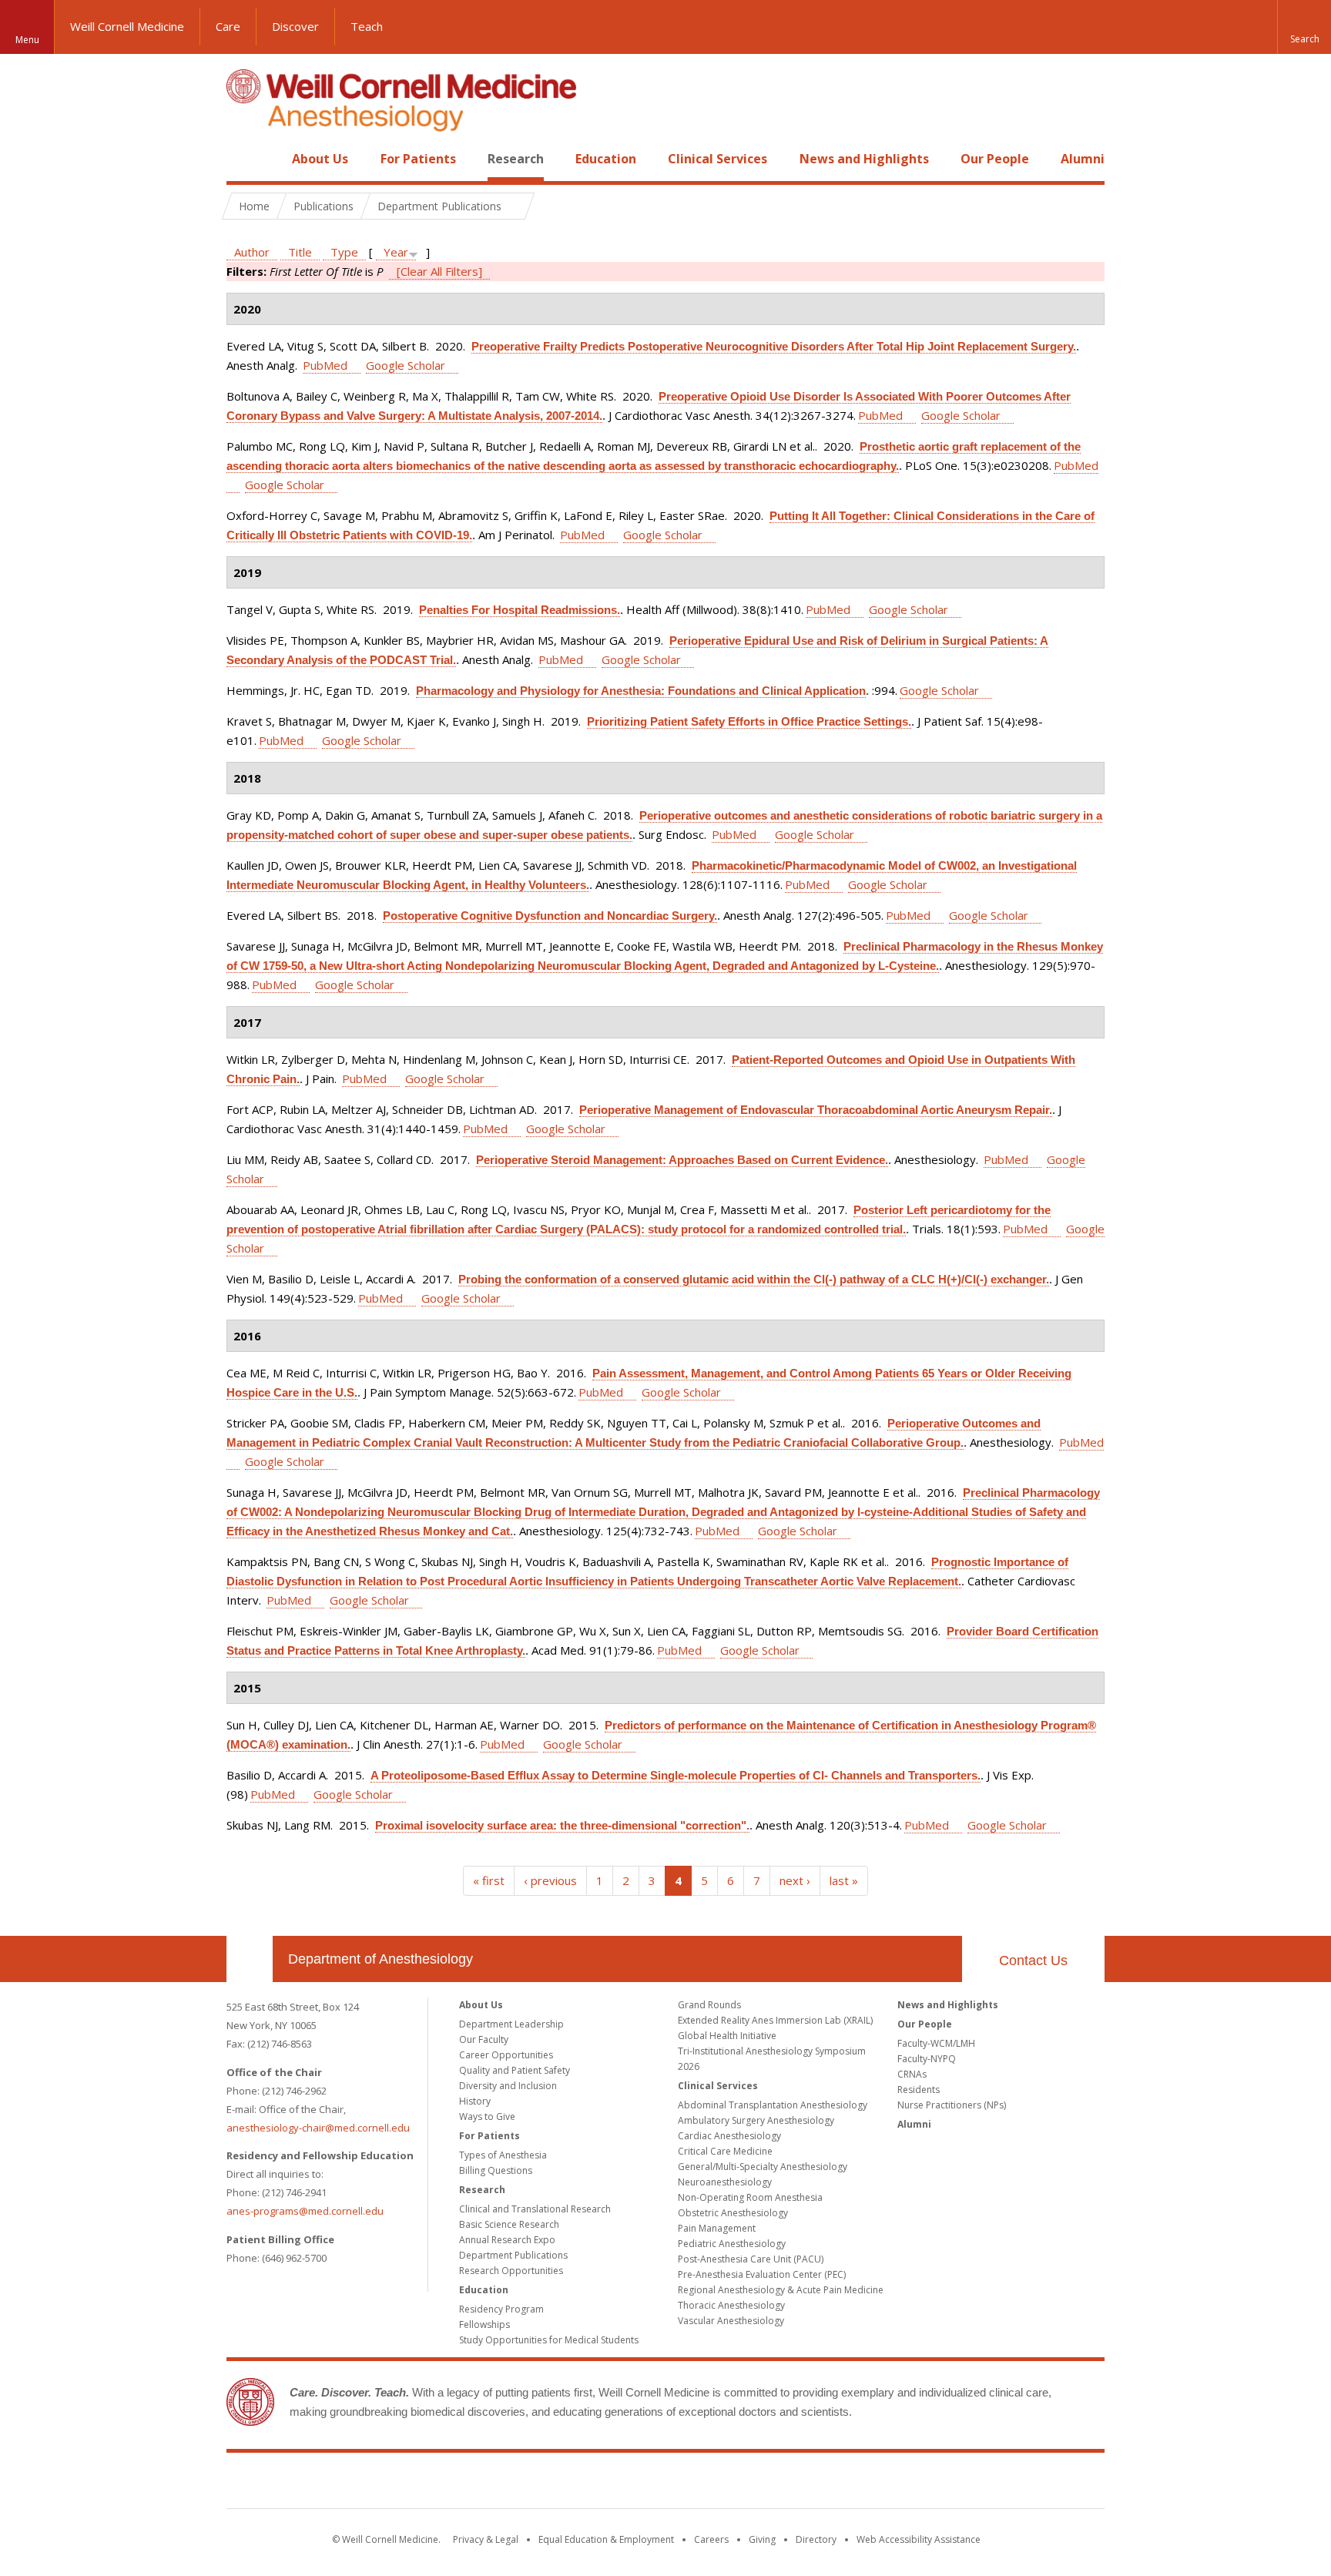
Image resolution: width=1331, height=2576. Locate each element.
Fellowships (484, 2324)
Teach (367, 26)
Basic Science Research (509, 2224)
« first (489, 1880)
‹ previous (550, 1880)
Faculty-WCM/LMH (936, 2043)
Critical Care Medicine (725, 2151)
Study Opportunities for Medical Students (549, 2340)
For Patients (418, 159)
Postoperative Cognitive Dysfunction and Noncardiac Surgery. (550, 916)
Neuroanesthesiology (725, 2182)
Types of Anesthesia (503, 2155)
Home (243, 159)
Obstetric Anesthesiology (733, 2213)
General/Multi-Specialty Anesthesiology (763, 2167)
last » (844, 1880)
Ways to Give (487, 2116)
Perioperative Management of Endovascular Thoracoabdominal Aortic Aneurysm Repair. (816, 1110)
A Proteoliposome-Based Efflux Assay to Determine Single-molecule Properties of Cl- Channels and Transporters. (676, 1775)
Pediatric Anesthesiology (732, 2244)
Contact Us (1033, 1961)
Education (606, 159)
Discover (295, 26)
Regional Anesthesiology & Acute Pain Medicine (781, 2290)
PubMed (325, 365)
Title (300, 252)
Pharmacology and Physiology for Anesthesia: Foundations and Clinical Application (641, 691)
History (475, 2101)
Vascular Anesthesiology (731, 2321)
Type (344, 252)
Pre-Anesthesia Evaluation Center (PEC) (762, 2274)
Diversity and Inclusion (508, 2086)
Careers (711, 2539)
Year (396, 252)
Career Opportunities (506, 2055)
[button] (1304, 27)
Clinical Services (717, 159)
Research (516, 159)
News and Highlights (864, 159)
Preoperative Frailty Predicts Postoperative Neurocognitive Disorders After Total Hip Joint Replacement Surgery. (774, 346)
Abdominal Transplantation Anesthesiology (773, 2105)
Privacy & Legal (486, 2539)
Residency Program (501, 2309)
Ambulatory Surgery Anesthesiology (756, 2120)
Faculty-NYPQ (927, 2059)
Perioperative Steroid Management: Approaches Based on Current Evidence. (682, 1160)
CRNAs (912, 2074)
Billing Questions (496, 2170)
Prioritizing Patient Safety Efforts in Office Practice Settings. (749, 721)
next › (795, 1880)
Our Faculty (484, 2039)
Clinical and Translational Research (535, 2209)
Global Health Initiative (727, 2036)
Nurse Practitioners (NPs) (952, 2105)
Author (252, 252)
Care (228, 26)
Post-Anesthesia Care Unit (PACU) (751, 2259)
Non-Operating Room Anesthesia (750, 2197)
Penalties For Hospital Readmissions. (520, 610)
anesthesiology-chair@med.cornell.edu (318, 2128)
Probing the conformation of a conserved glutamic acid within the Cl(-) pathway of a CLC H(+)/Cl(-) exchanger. (754, 1279)
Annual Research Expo (507, 2240)
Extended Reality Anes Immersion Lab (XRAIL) (775, 2020)
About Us (320, 159)
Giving (762, 2539)
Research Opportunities (511, 2271)
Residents (919, 2090)
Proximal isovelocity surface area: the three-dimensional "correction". (562, 1825)
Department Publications (513, 2255)
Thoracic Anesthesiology (731, 2305)
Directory (816, 2539)
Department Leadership (511, 2024)
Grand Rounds (709, 2005)
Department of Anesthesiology (381, 1959)
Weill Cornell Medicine (127, 26)
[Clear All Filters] (439, 271)
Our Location (250, 1959)
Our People (995, 159)
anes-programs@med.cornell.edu (305, 2211)
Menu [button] (27, 40)
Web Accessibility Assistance (919, 2539)
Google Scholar (406, 365)
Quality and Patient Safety (515, 2070)
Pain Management (717, 2228)
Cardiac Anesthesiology (729, 2136)
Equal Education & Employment (606, 2539)
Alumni (1083, 159)
